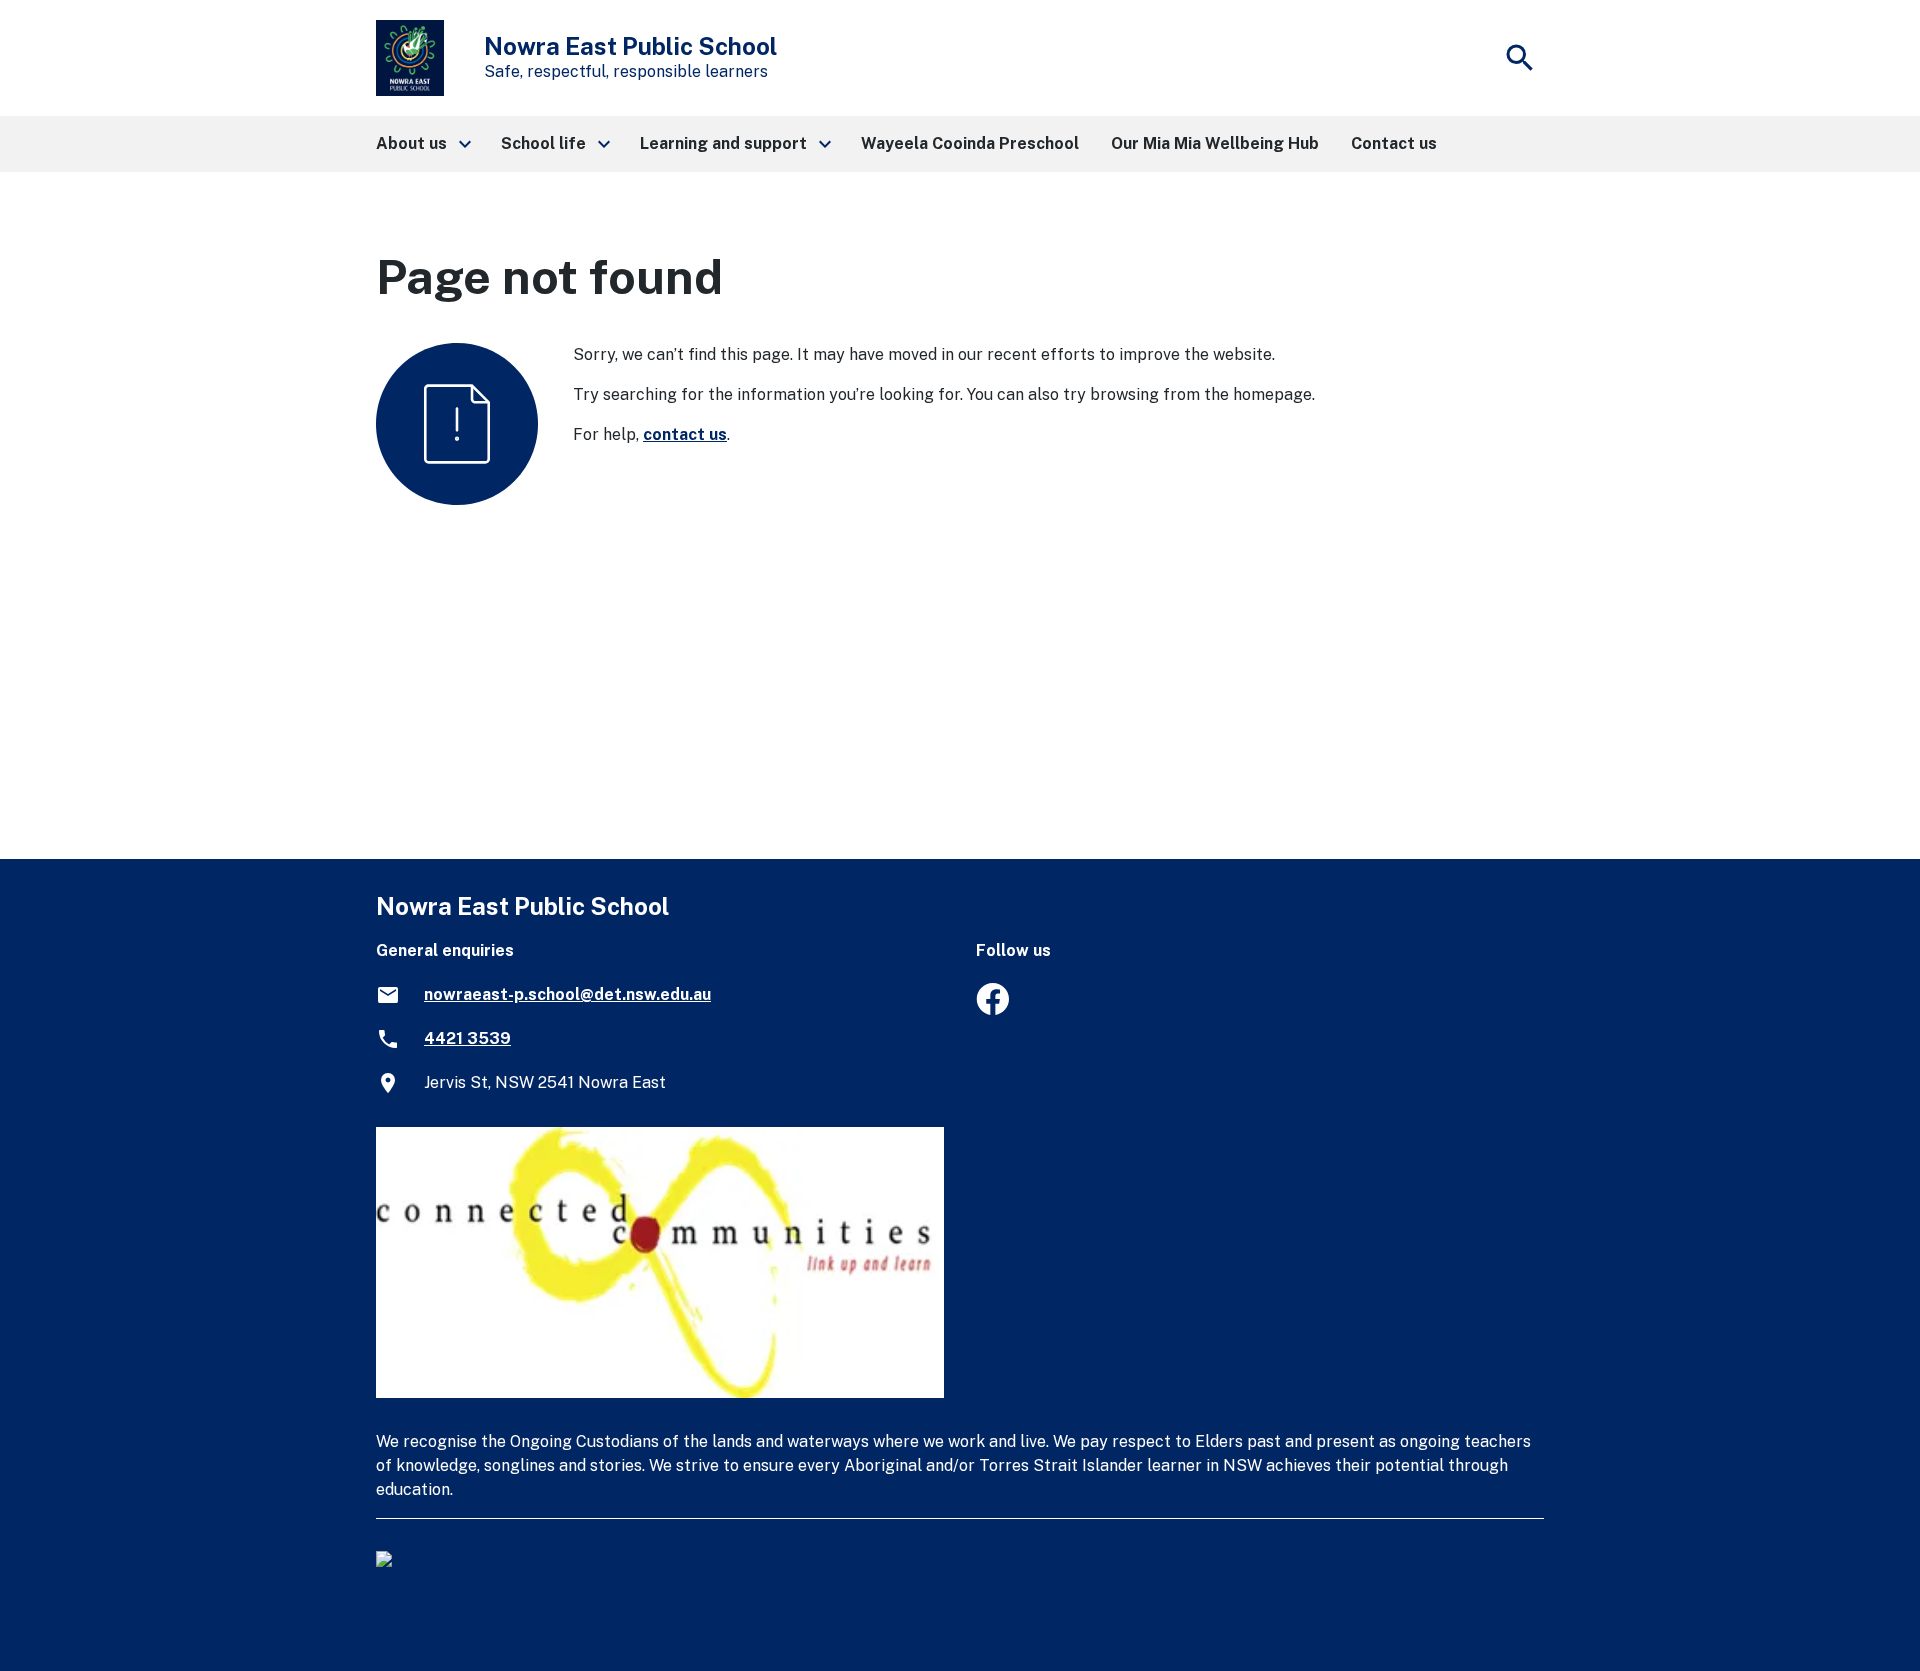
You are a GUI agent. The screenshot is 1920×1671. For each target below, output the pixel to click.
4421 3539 (467, 1038)
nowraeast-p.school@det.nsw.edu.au (567, 994)
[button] (422, 144)
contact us (685, 434)
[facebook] (992, 1009)
